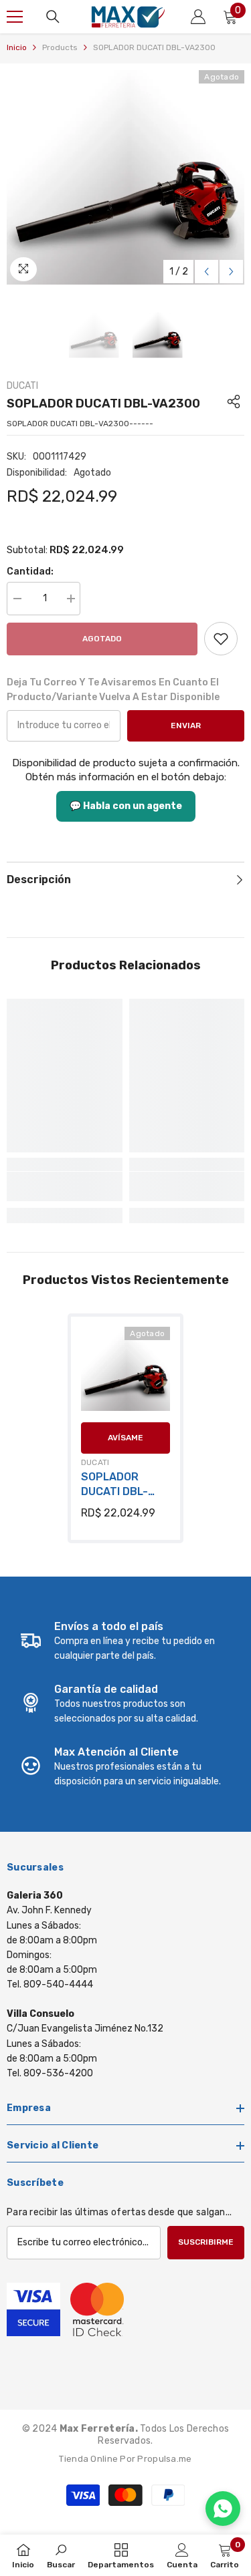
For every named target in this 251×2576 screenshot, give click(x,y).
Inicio (17, 47)
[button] (206, 272)
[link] (221, 639)
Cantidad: (30, 572)
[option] (125, 177)
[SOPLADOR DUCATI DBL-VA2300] (125, 1371)
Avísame (125, 1438)
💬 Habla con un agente (126, 806)
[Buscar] (53, 17)
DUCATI (22, 386)
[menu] (15, 17)
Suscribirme (206, 2242)
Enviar (186, 726)
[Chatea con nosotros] (223, 2509)
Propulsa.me (164, 2459)
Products (60, 47)
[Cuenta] (198, 17)
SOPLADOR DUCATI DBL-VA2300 (114, 1485)
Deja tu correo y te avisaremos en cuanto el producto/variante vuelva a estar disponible (113, 690)
